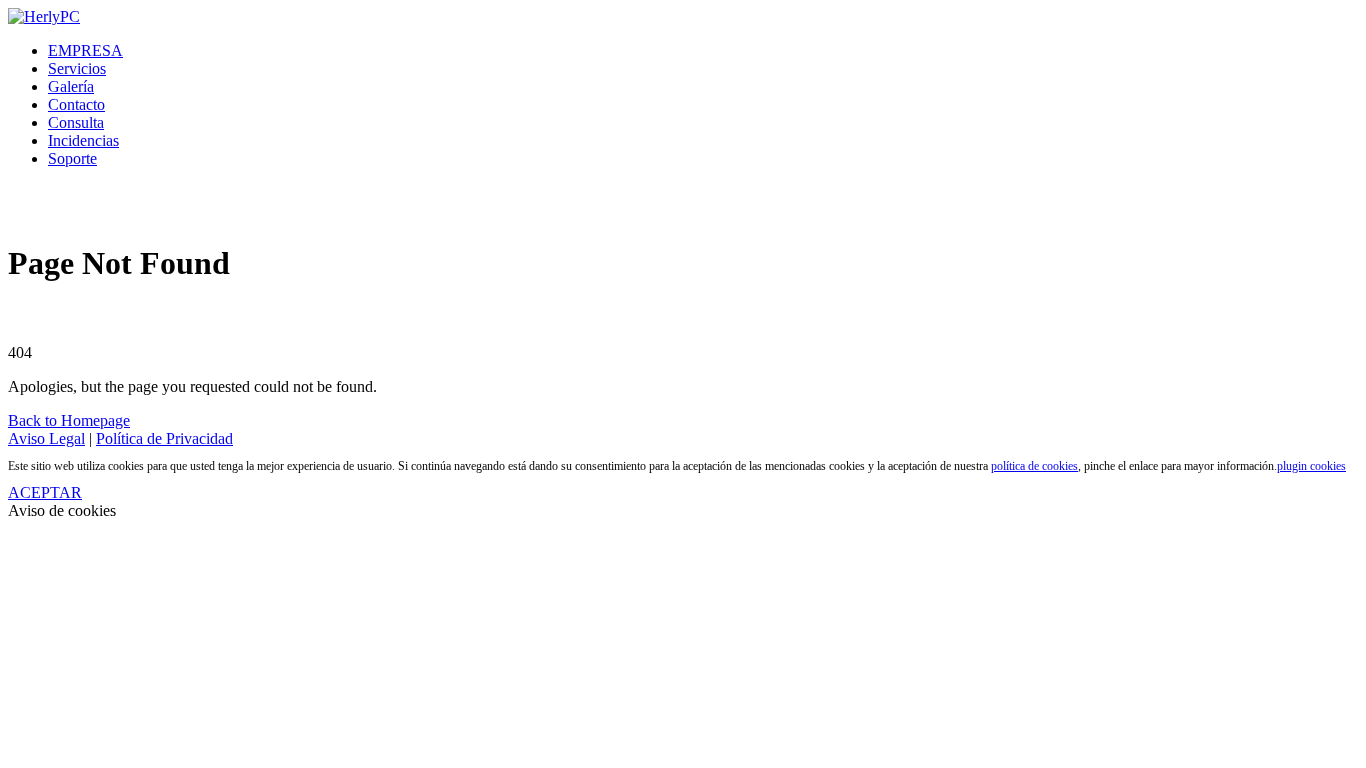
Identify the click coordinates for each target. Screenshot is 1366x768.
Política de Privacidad (164, 438)
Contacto (76, 104)
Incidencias (83, 140)
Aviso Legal (46, 438)
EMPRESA (85, 50)
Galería (71, 86)
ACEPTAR (45, 492)
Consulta (76, 122)
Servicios (77, 68)
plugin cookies (1311, 466)
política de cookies (1034, 466)
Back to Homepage (69, 420)
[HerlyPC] (44, 16)
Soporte (72, 158)
